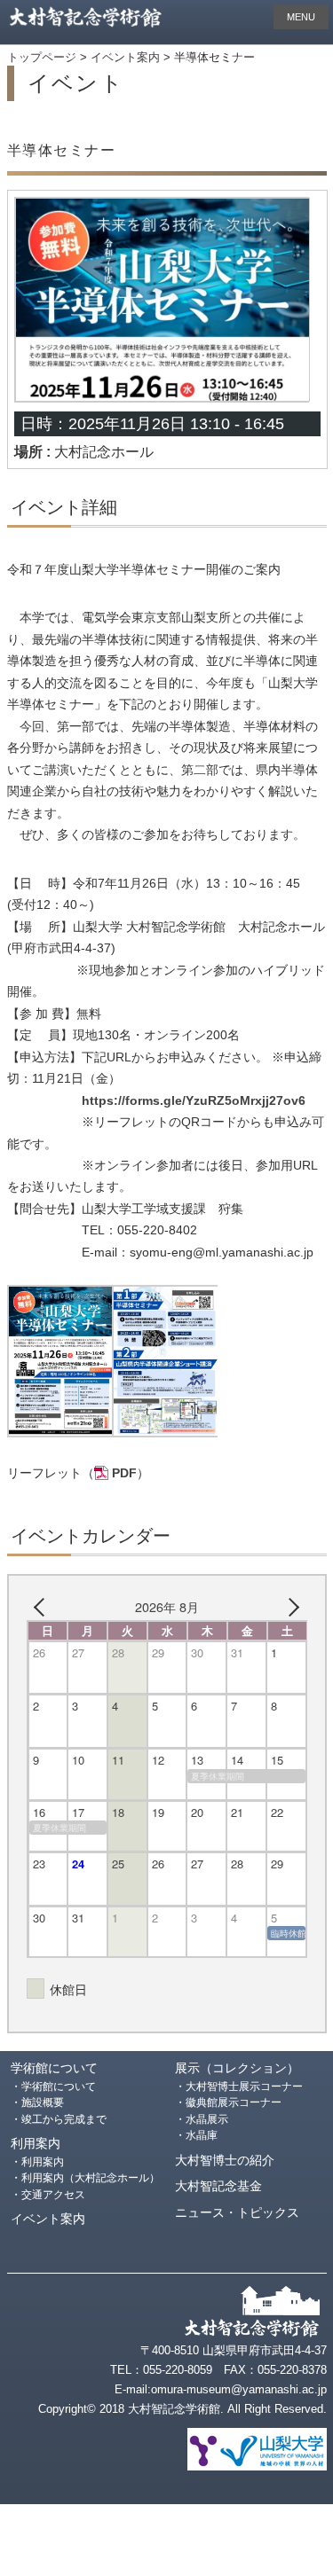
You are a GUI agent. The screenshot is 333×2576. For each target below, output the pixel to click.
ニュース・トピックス (237, 2213)
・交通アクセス (48, 2195)
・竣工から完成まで (59, 2119)
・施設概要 (37, 2102)
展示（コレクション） (237, 2068)
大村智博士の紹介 (225, 2161)
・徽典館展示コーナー (228, 2102)
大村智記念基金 (218, 2186)
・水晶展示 (202, 2119)
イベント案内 (48, 2219)
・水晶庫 (196, 2135)
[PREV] (44, 1607)
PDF (124, 1473)
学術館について (54, 2068)
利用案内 (36, 2144)
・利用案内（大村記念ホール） (85, 2178)
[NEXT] (290, 1607)
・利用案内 (37, 2162)
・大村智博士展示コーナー (239, 2087)
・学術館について (53, 2087)
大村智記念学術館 (91, 18)
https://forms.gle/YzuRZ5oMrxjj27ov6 (194, 1100)
